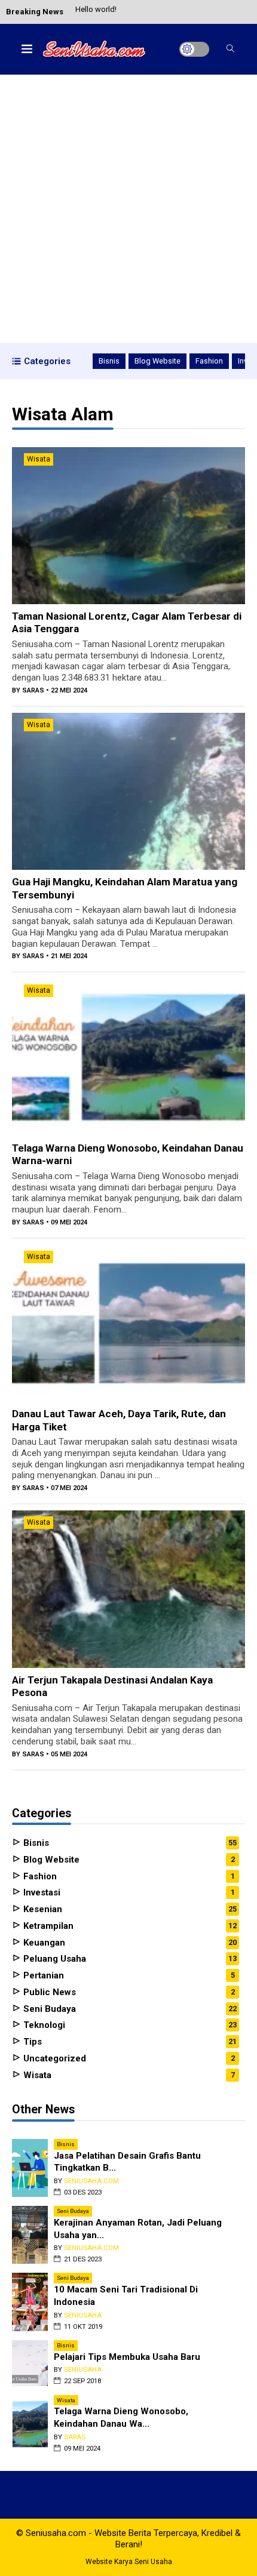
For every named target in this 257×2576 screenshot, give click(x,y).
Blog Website (157, 361)
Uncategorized (53, 2058)
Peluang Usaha (53, 1959)
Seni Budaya (48, 2009)
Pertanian (42, 1975)
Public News (48, 1992)
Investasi (41, 1892)
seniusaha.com (91, 2181)
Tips (31, 2042)
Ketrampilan (47, 1926)
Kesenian (42, 1909)
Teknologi (43, 2025)
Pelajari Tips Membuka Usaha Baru (127, 2357)
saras (33, 690)
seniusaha (83, 2315)
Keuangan (43, 1943)
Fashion (209, 361)
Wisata (39, 459)
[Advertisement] (128, 209)
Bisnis (109, 361)
